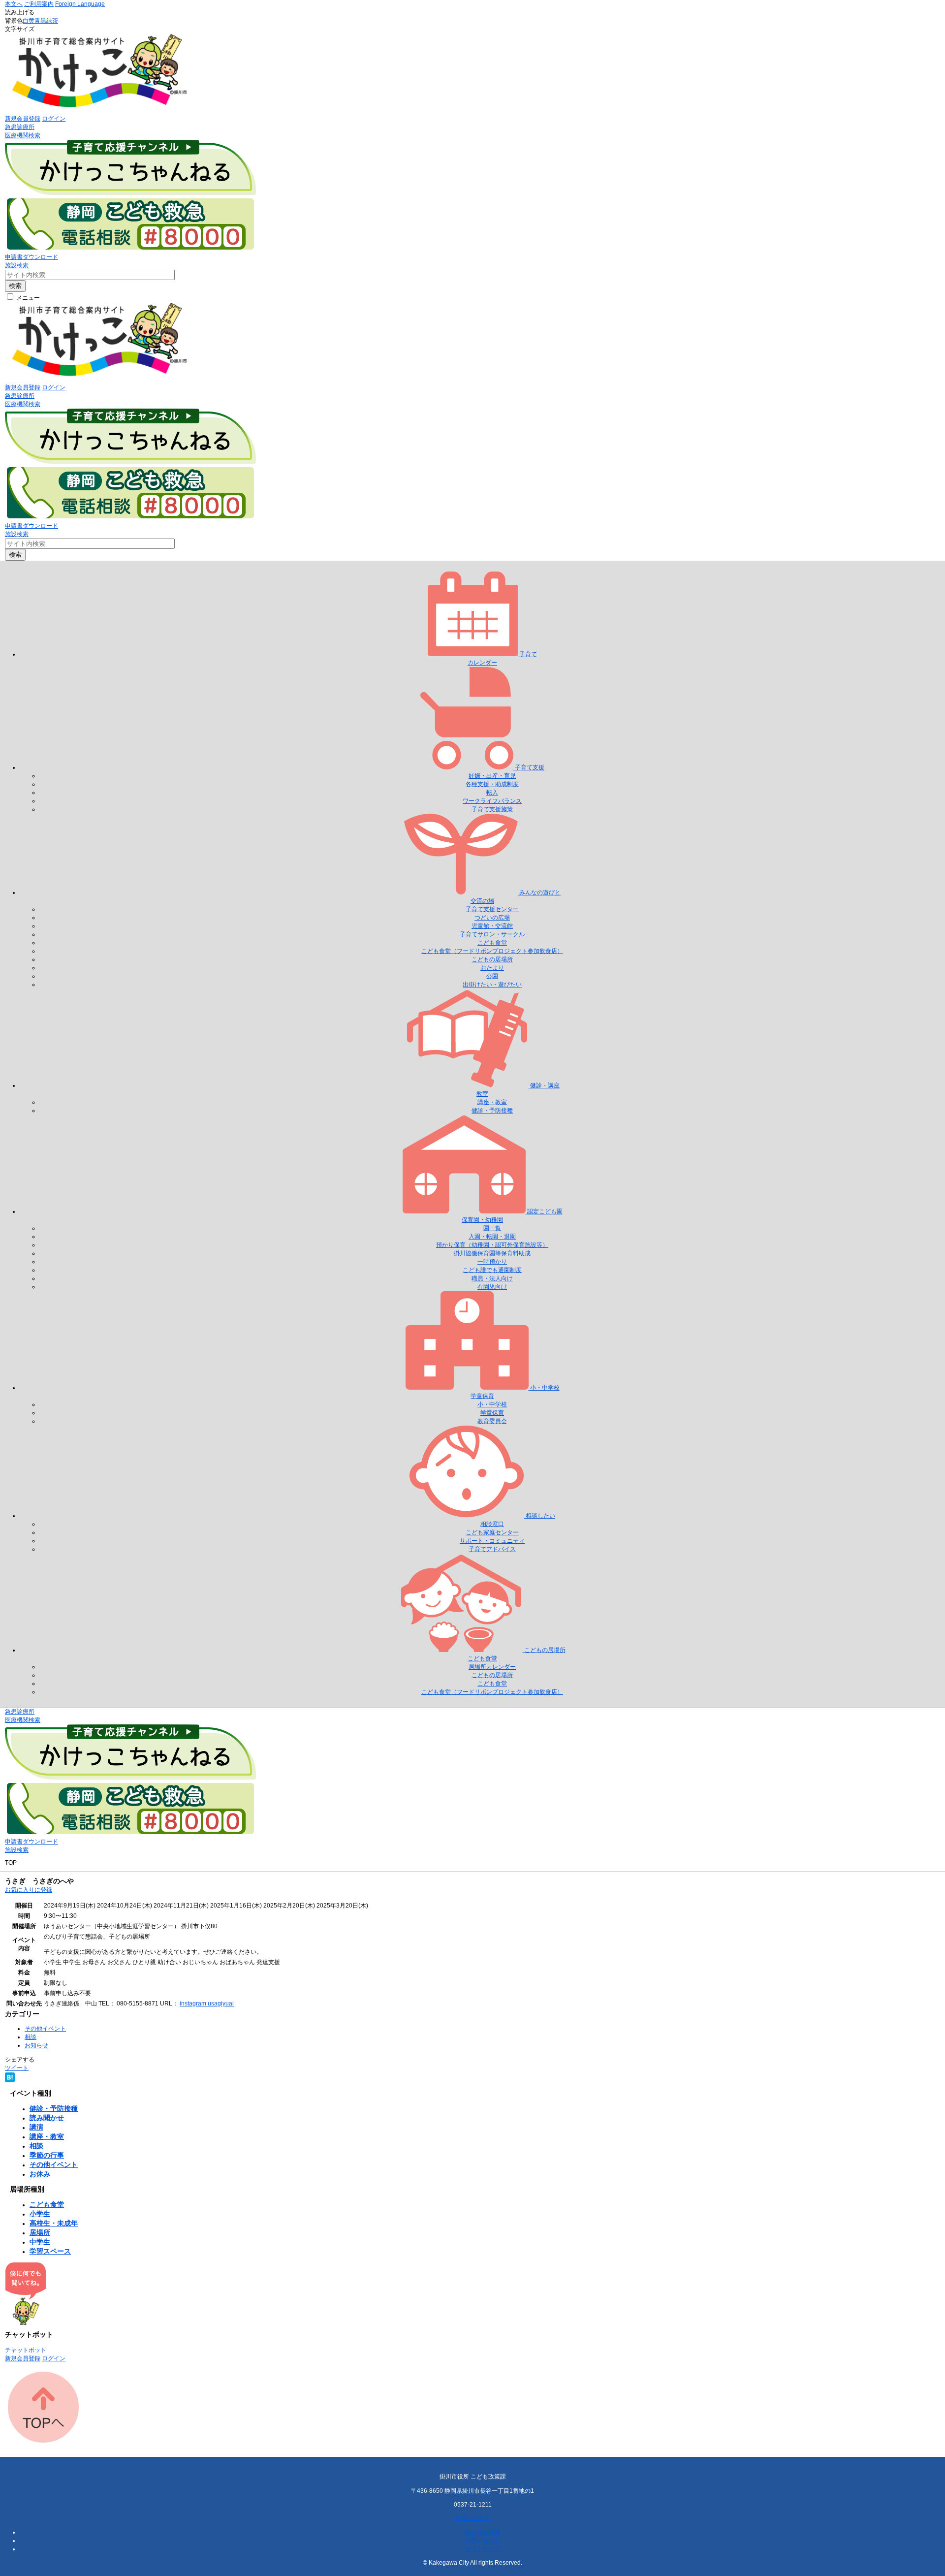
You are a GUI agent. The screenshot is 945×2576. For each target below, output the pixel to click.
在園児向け (492, 1287)
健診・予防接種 (492, 1111)
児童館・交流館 (492, 926)
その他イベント (45, 2029)
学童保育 (492, 1413)
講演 (36, 2127)
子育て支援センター (492, 909)
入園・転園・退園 (492, 1237)
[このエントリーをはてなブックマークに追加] (10, 2080)
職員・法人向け (492, 1278)
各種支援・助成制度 (492, 784)
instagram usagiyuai (207, 2004)
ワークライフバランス (492, 801)
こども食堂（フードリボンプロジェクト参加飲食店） (492, 951)
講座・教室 (492, 1102)
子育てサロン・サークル (492, 934)
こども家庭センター (492, 1532)
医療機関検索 (23, 135)
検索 (15, 286)
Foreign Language (80, 4)
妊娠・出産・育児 (492, 776)
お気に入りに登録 (29, 1890)
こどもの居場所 (492, 959)
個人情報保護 (482, 2532)
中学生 (40, 2242)
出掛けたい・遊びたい (492, 985)
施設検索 (17, 265)
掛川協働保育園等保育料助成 (492, 1253)
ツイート (17, 2068)
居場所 (40, 2232)
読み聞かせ (47, 2118)
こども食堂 (492, 943)
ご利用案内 (39, 4)
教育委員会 (492, 1421)
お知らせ (36, 2045)
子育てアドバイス (492, 1549)
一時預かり (492, 1262)
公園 (492, 976)
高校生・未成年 (54, 2223)
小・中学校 (492, 1404)
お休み (40, 2174)
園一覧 (492, 1228)
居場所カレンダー (492, 1667)
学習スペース (50, 2251)
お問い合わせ (472, 2518)
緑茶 (52, 21)
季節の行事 (47, 2155)
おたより (492, 968)
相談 (31, 2037)
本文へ (14, 4)
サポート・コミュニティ (492, 1541)
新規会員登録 (23, 119)
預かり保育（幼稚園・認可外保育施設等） (492, 1245)
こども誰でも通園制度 (492, 1270)
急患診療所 (20, 127)
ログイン (54, 119)
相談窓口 (492, 1524)
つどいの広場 (492, 918)
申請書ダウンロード (31, 257)
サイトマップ (482, 2549)
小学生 (40, 2214)
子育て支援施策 (492, 809)
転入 (492, 793)
